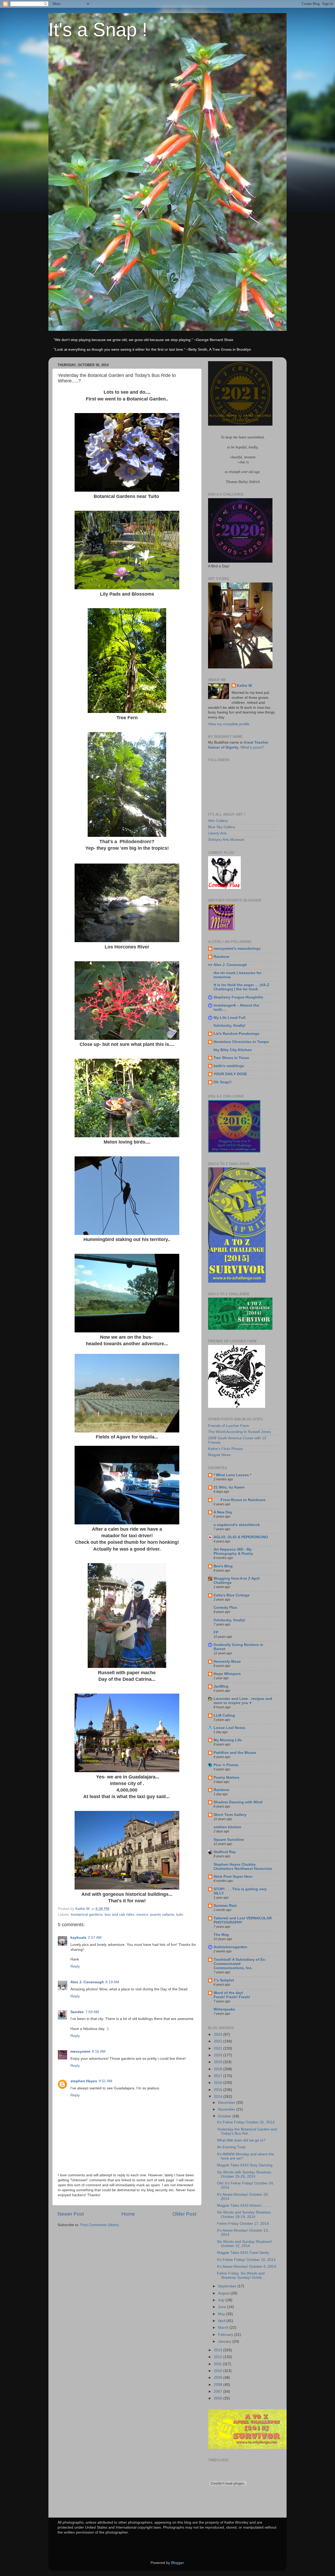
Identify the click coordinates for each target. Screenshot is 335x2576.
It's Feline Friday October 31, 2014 (246, 2122)
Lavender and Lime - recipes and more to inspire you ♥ (243, 1701)
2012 (219, 2357)
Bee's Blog (223, 1566)
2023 (219, 2034)
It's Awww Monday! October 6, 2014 (247, 2267)
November (227, 2109)
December (227, 2103)
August (224, 2293)
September (228, 2286)
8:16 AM (99, 2052)
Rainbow (221, 957)
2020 (219, 2055)
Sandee (77, 2012)
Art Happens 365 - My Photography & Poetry (233, 1551)
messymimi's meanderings (237, 949)
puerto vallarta (162, 1915)
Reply (75, 1966)
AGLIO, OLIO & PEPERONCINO (241, 1537)
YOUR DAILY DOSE (230, 1074)
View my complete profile (229, 724)
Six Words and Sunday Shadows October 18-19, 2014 (244, 2214)
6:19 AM (112, 1982)
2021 (219, 2048)
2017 (219, 2076)
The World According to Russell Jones (239, 1432)
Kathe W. (245, 686)
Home (128, 2214)
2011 (218, 2364)
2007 (219, 2391)
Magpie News (219, 1455)
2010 (219, 2371)
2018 (219, 2069)
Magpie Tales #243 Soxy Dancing (245, 2165)
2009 (219, 2378)
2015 (219, 2090)
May (222, 2314)
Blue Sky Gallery (222, 827)
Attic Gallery (218, 821)
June (223, 2307)
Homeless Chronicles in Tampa (241, 1042)
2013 (219, 2350)
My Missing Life (228, 1740)
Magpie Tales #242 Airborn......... (244, 2206)
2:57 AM (95, 1938)
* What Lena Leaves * (232, 1475)
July (222, 2300)
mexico (142, 1915)
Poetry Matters (227, 1778)
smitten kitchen (227, 1827)
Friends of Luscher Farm (229, 1426)
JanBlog (221, 1686)
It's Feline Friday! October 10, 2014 (246, 2260)
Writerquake (224, 2009)
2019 (219, 2062)
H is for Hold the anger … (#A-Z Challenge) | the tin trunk (241, 987)
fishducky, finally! (230, 1026)
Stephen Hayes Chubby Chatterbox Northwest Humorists (243, 1867)
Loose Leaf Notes (229, 1728)
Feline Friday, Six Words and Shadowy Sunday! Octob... (241, 2275)
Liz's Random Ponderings (236, 1034)
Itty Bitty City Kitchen (233, 1050)
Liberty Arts (217, 833)
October (225, 2116)
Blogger (177, 2563)
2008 (219, 2385)
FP (216, 1632)
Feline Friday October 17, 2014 (243, 2224)
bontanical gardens (87, 1915)
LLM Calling (224, 1715)
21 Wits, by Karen (229, 1487)
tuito (180, 1915)
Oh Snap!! (223, 1082)
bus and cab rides (119, 1915)
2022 (219, 2041)
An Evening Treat (231, 2147)
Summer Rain (225, 1906)
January (225, 2341)
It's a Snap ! (98, 30)
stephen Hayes (84, 2081)
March (224, 2328)
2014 (219, 2097)
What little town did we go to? (241, 2140)
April (222, 2321)
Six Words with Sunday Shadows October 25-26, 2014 (244, 2174)
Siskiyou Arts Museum (226, 840)
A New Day (223, 1512)
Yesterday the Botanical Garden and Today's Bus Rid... (247, 2131)
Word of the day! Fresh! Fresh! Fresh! (232, 1995)
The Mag (221, 1935)
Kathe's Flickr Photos (225, 1449)
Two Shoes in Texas (231, 1058)
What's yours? (252, 747)
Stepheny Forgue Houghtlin (238, 997)
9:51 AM (105, 2081)
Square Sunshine (229, 1840)
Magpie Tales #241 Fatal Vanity (243, 2253)
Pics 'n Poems (226, 1765)
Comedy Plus (225, 1608)
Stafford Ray (225, 1852)
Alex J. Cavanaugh (87, 1982)
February (226, 2335)
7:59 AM (92, 2012)
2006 (219, 2398)
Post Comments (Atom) (100, 2225)
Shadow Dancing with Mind (238, 1802)
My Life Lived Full (230, 1018)
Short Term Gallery (230, 1815)
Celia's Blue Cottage (232, 1595)
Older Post (184, 2214)
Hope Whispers (227, 1674)
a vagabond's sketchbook (237, 1525)
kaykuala (78, 1938)
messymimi (80, 2052)
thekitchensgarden (230, 1947)
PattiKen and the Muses (235, 1753)
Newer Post (71, 2214)
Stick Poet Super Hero (233, 1877)
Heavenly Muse (227, 1662)
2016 (219, 2083)
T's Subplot (224, 1980)
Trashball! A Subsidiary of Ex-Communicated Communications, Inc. (240, 1964)
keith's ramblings (229, 1066)
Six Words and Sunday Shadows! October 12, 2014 (244, 2244)
